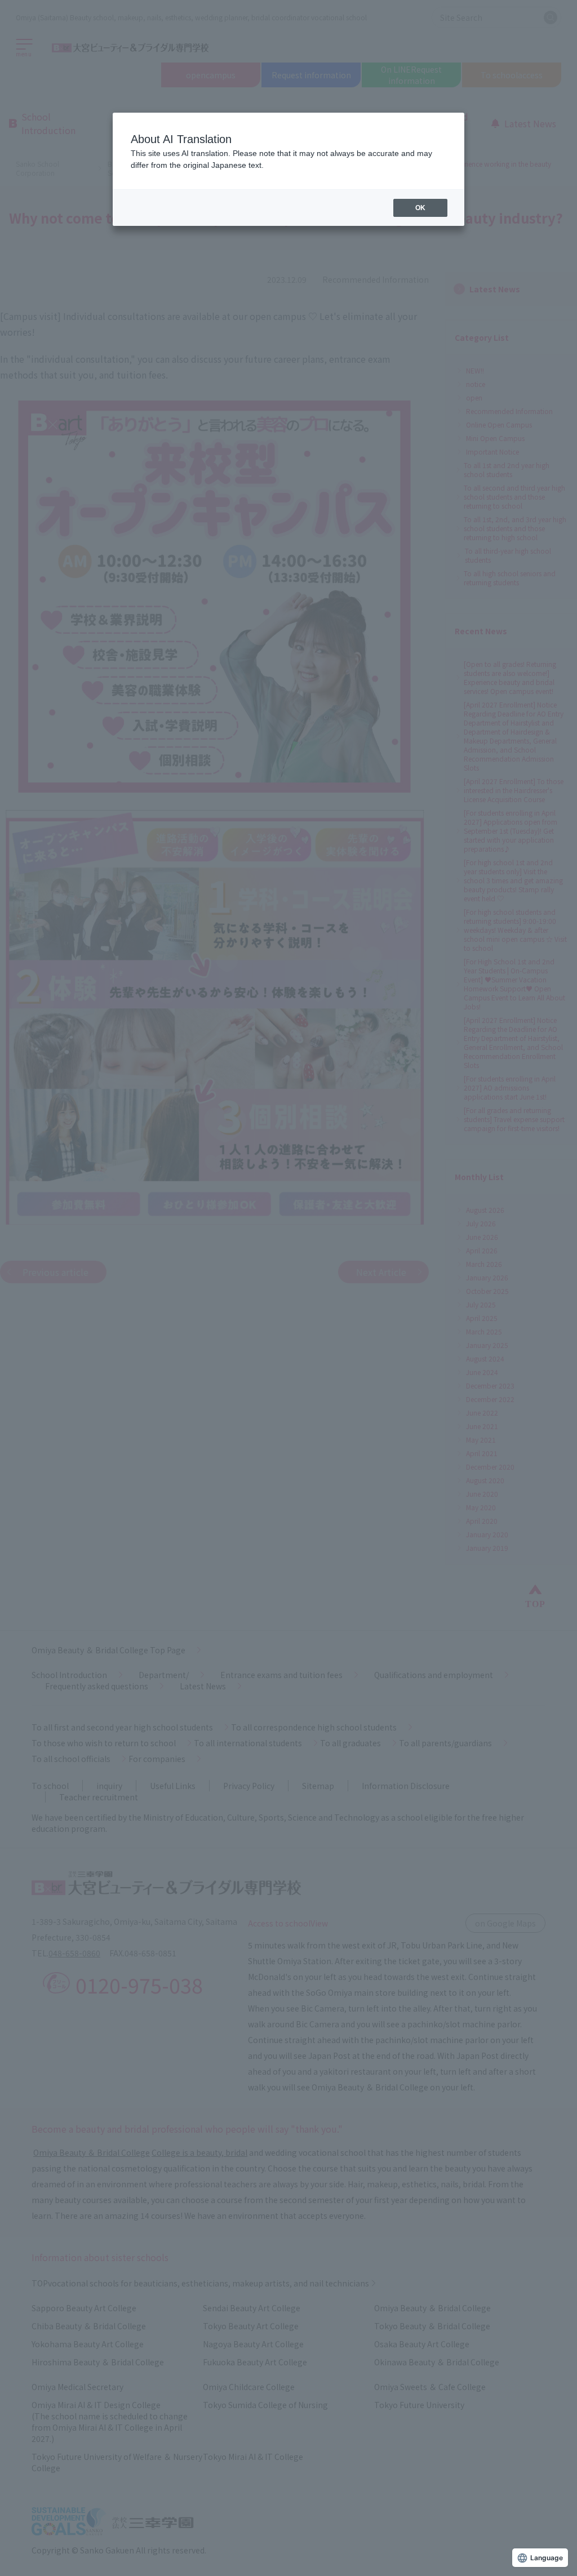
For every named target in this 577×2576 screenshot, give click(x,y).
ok (420, 208)
